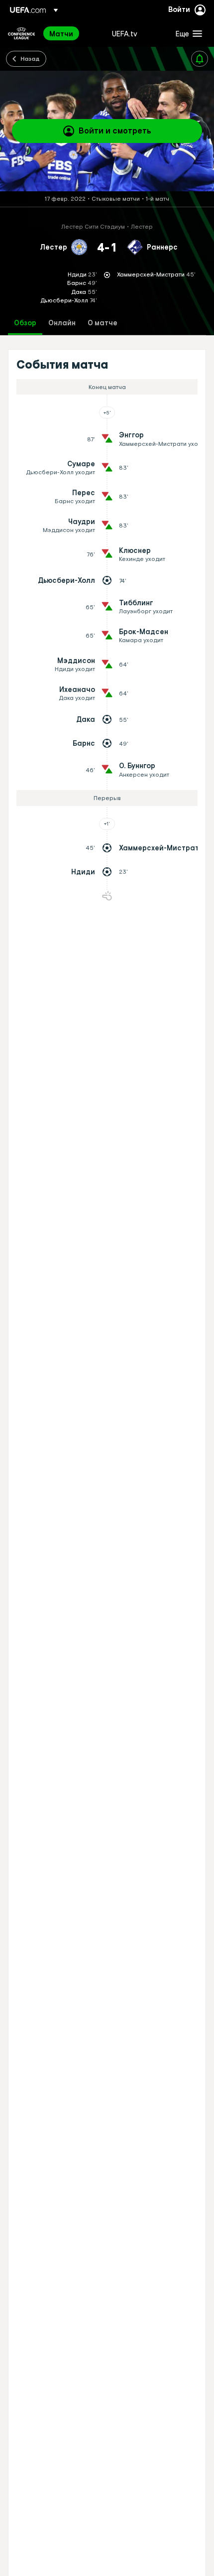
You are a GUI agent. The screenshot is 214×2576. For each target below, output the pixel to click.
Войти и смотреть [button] (115, 131)
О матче (103, 323)
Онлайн (62, 323)
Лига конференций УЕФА (21, 33)
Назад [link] (30, 58)
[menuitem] (72, 33)
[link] (61, 33)
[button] (187, 33)
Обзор (25, 323)
